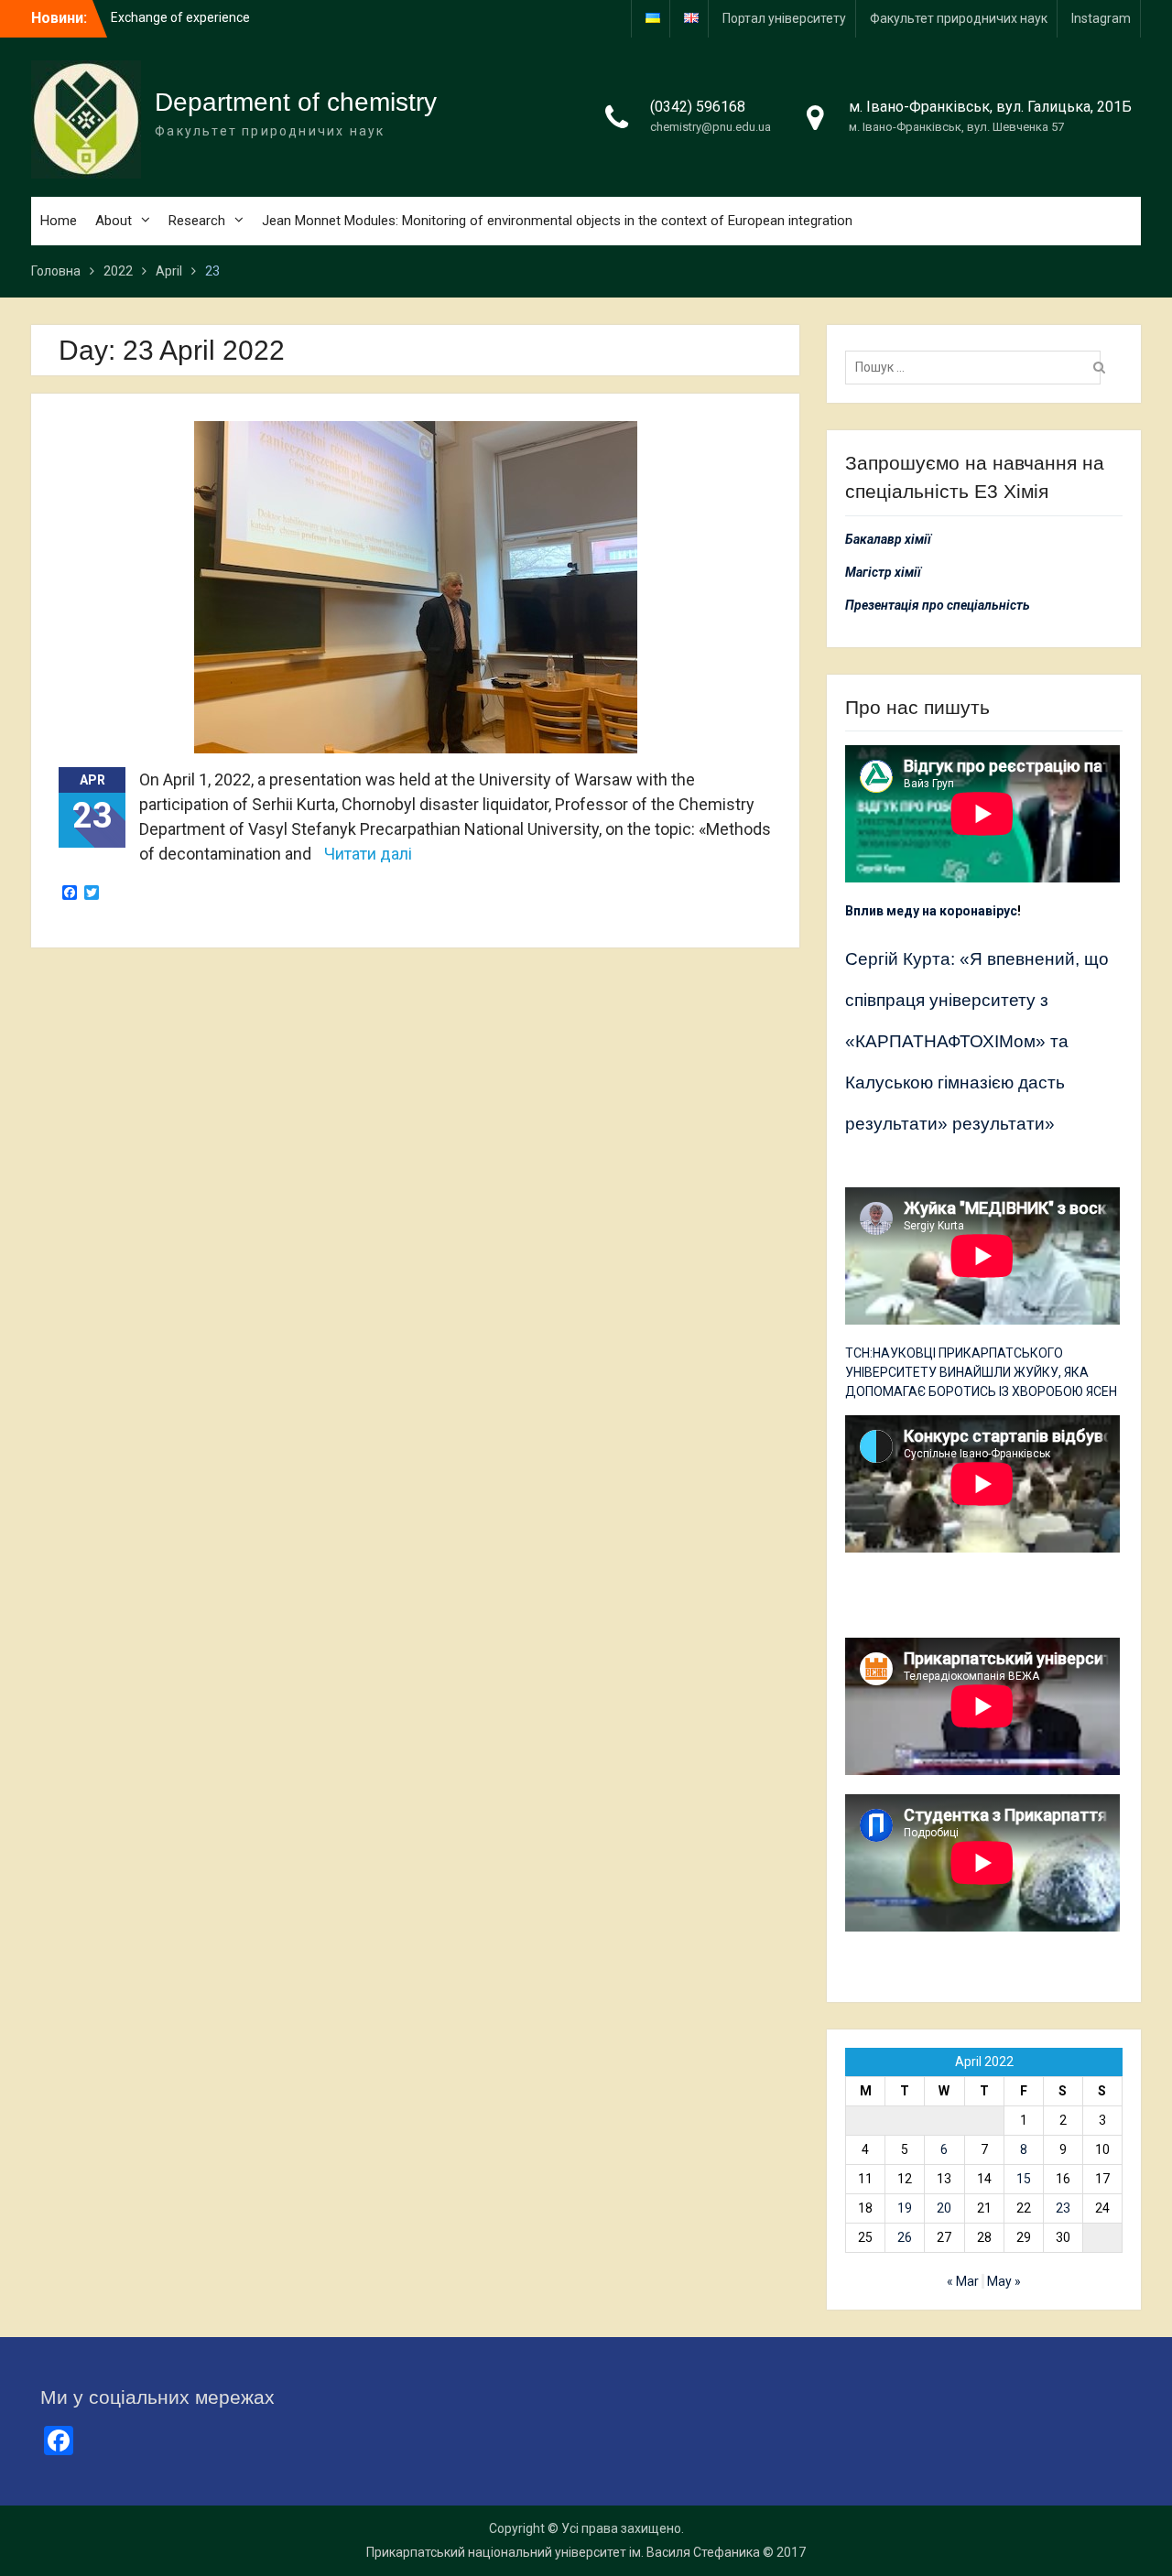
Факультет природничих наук (959, 18)
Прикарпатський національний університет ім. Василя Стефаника (563, 2552)
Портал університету (784, 18)
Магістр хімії (883, 572)
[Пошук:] (977, 367)
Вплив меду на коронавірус (931, 911)
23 (1063, 2208)
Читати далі (368, 854)
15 (1024, 2179)
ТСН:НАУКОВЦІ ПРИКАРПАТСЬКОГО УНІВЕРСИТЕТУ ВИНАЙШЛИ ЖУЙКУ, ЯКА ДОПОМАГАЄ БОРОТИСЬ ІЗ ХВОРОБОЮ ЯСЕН (981, 1372)
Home (59, 221)
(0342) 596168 (698, 107)
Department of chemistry (296, 102)
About (114, 221)
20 (944, 2208)
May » (1004, 2281)
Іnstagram (1101, 18)
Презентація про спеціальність (938, 605)
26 (905, 2237)
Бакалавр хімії (888, 539)
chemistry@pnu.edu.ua (711, 127)
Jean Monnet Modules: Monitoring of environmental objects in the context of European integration (557, 221)
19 (905, 2208)
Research (197, 221)
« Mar (963, 2281)
